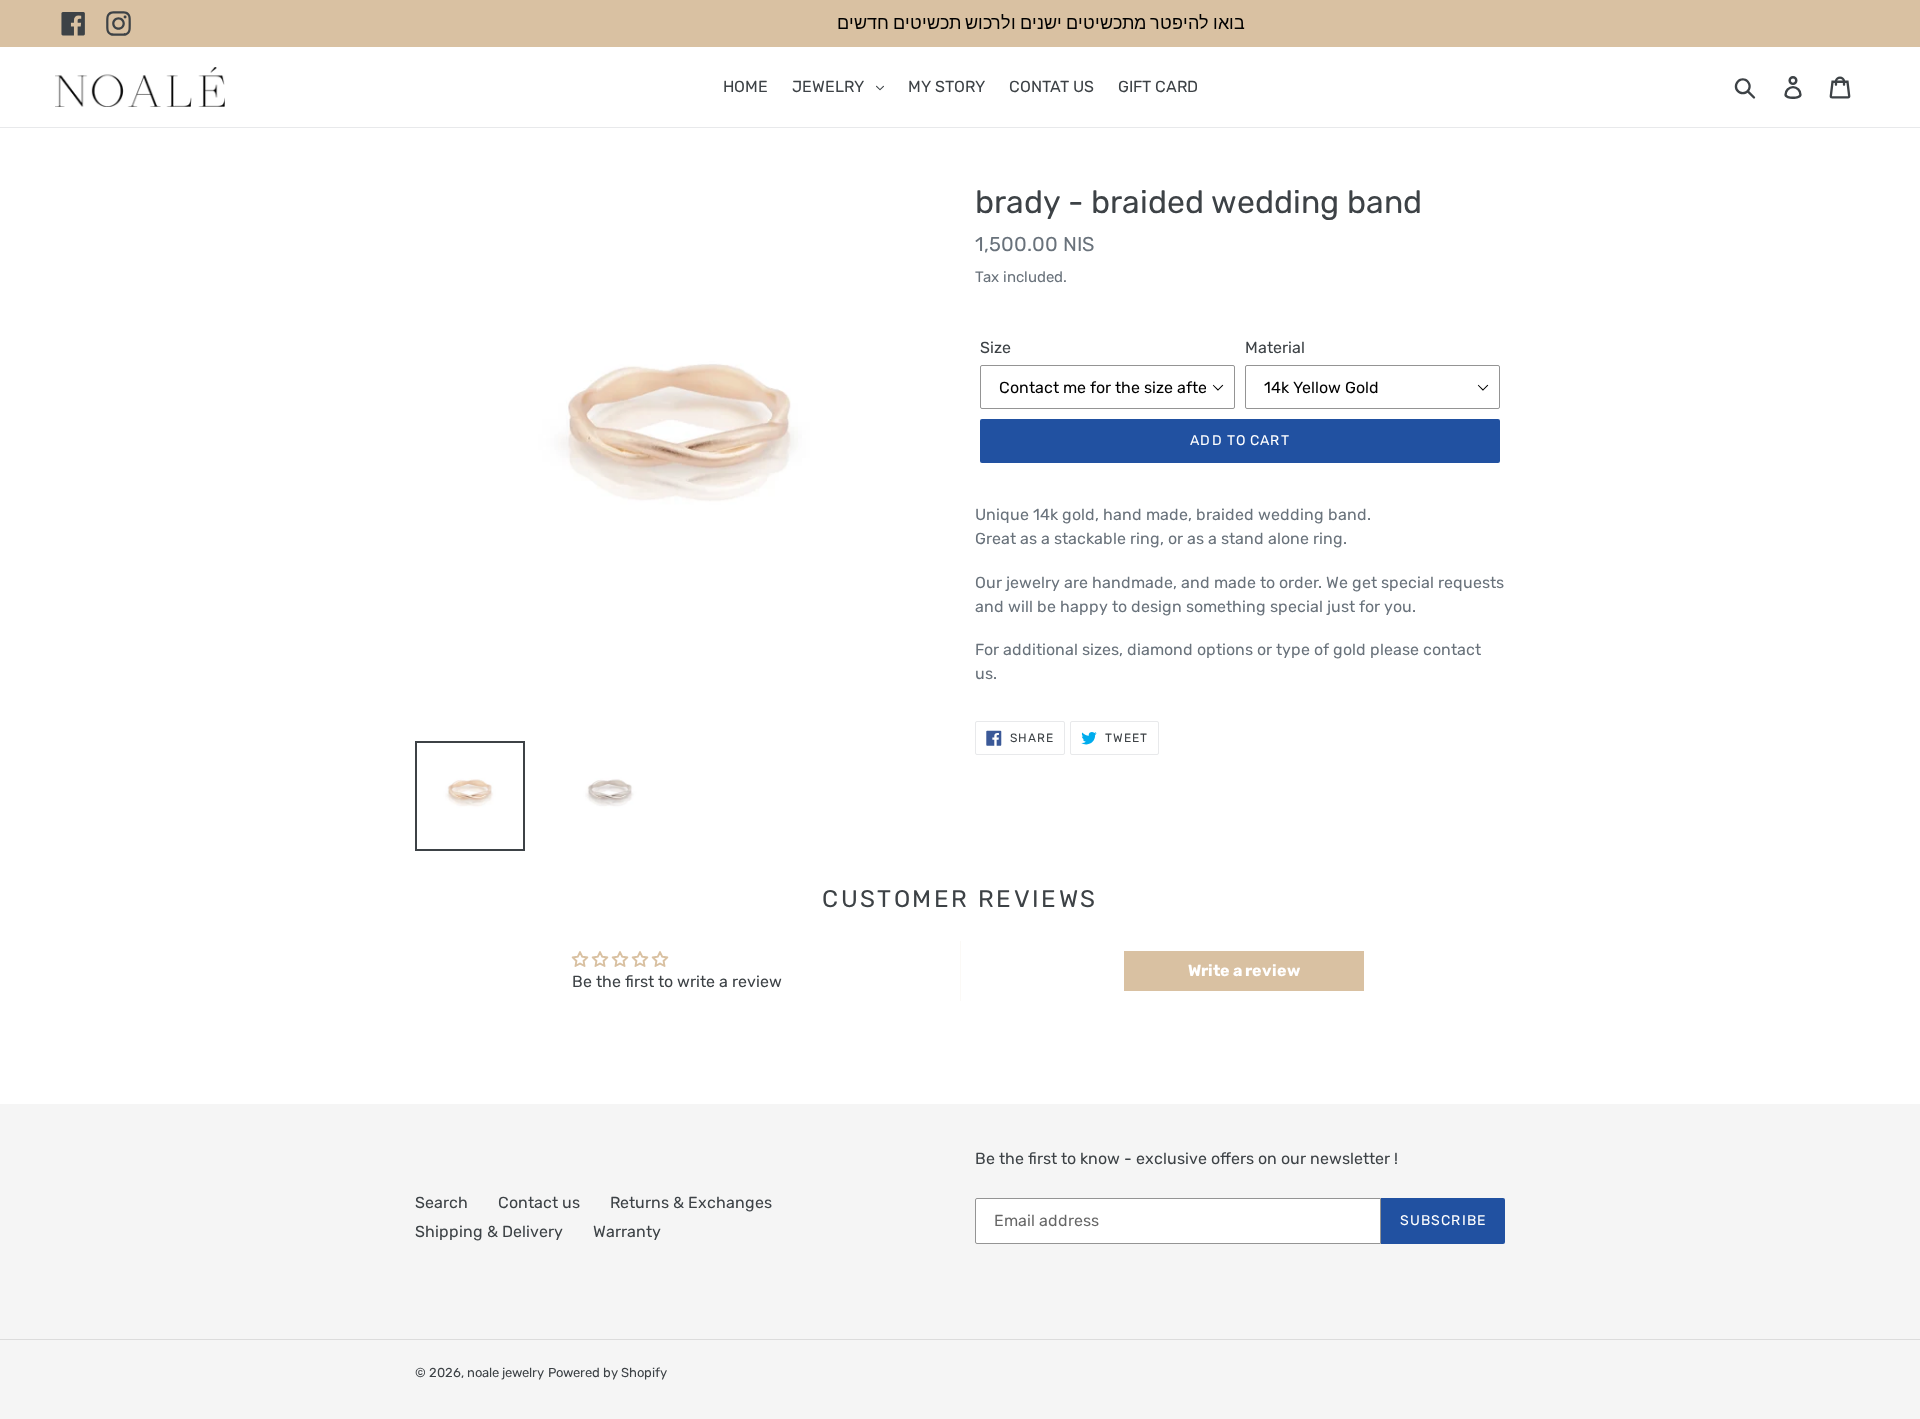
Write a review (1244, 970)
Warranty (627, 1231)
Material (1275, 347)
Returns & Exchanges (691, 1202)
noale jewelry (505, 1372)
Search (441, 1202)
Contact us (539, 1202)
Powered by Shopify (607, 1372)
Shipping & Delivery (489, 1231)
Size (995, 347)
